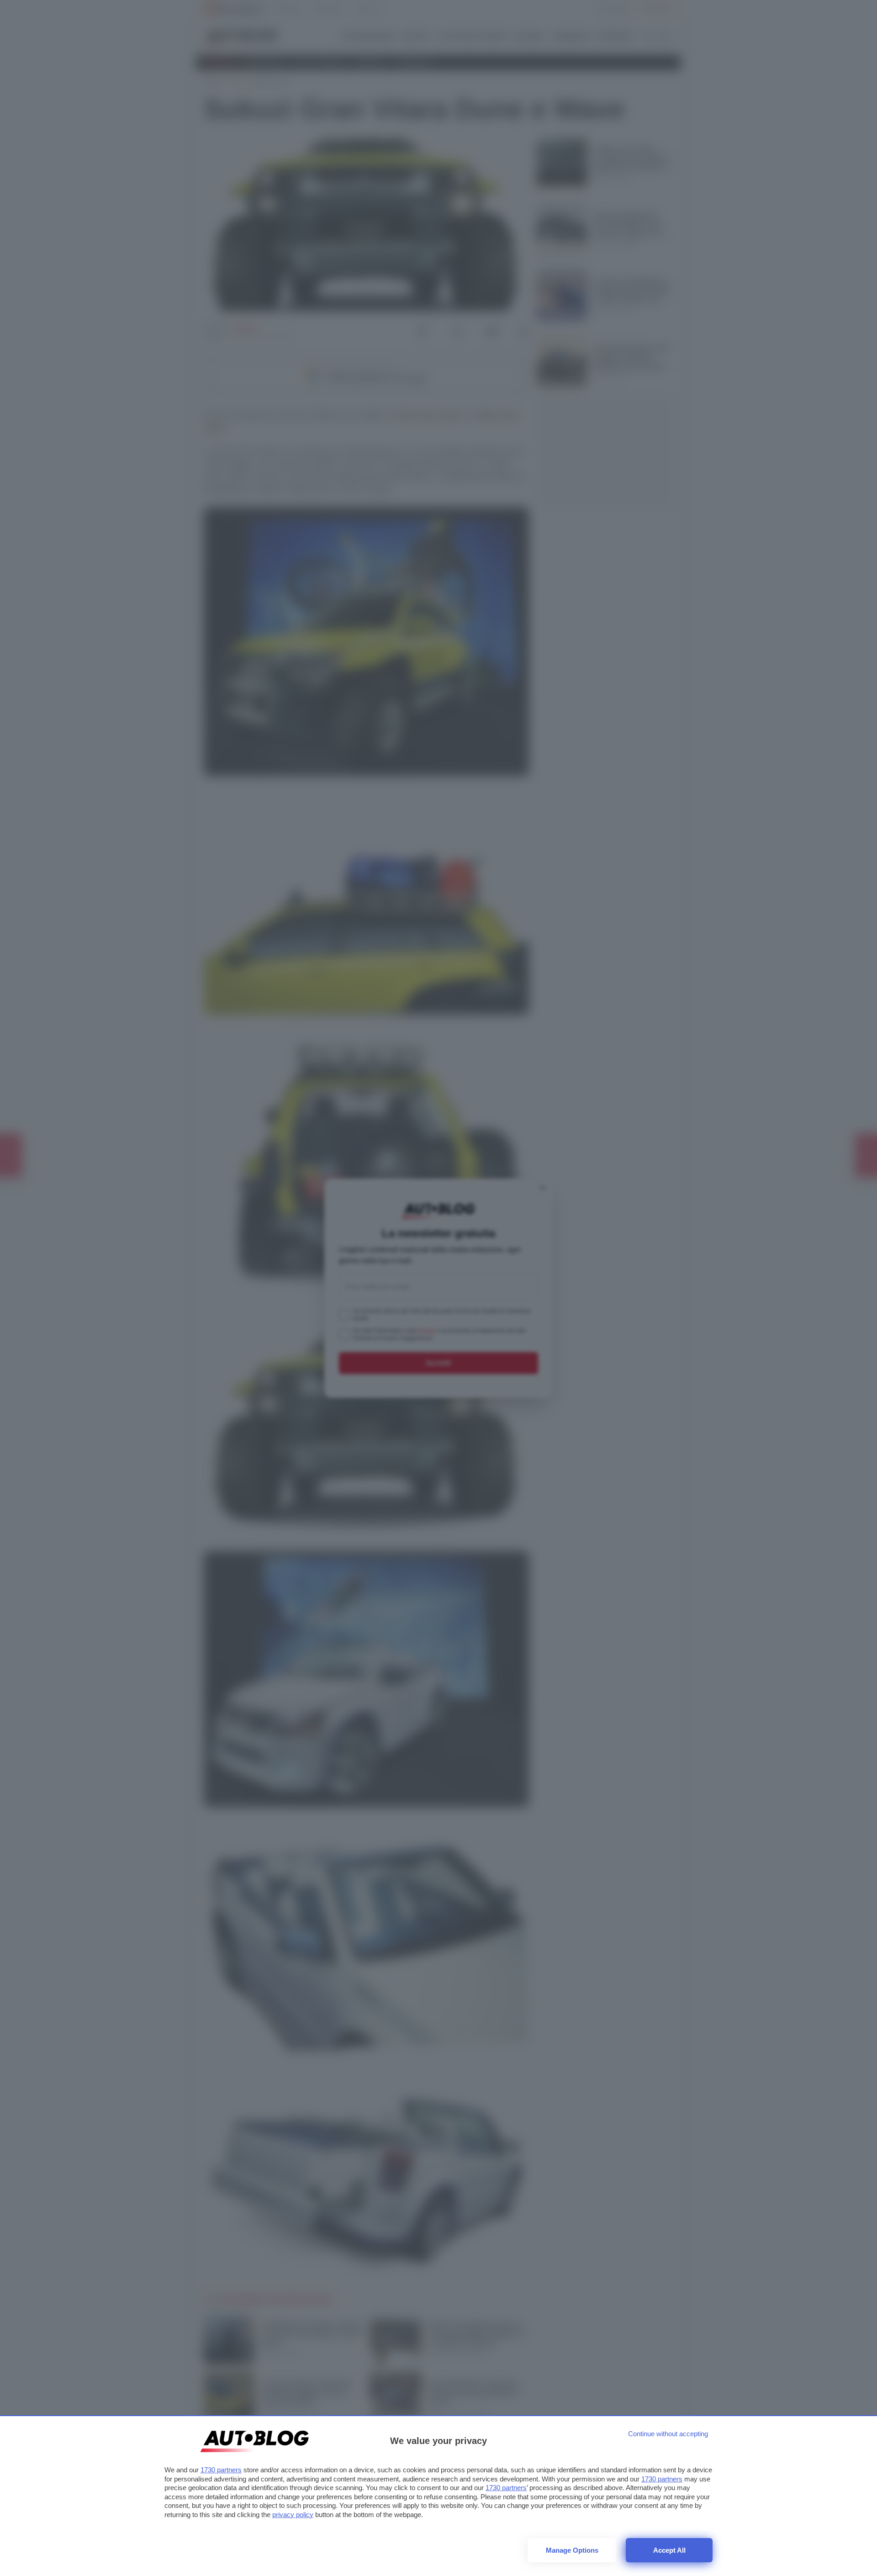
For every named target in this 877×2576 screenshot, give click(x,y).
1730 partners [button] (221, 2470)
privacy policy (293, 2515)
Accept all (669, 2550)
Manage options (572, 2550)
